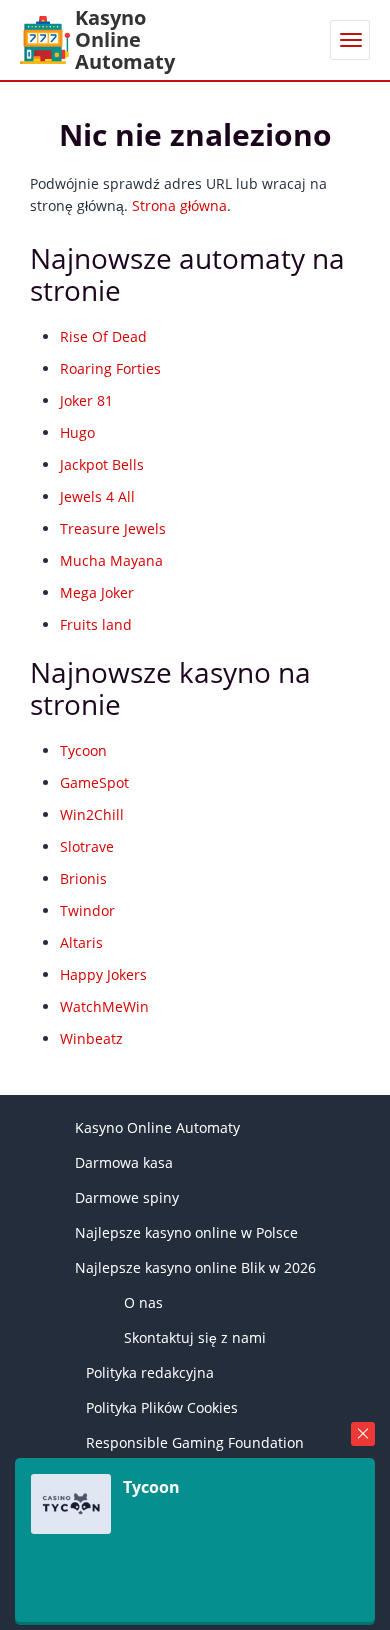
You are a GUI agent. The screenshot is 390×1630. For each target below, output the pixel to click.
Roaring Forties (110, 368)
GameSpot (94, 782)
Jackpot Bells (102, 464)
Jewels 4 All (97, 496)
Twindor (87, 910)
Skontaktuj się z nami (195, 1337)
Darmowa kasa (124, 1162)
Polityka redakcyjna (150, 1372)
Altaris (81, 942)
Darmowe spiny (127, 1197)
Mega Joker (97, 592)
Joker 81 (86, 400)
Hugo (77, 432)
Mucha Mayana (111, 560)
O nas (143, 1302)
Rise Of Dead (103, 336)
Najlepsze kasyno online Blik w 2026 (195, 1267)
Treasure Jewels (113, 528)
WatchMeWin (104, 1006)
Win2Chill (92, 814)
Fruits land (96, 624)
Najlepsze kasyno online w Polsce (186, 1232)
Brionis (83, 878)
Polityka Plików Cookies (162, 1407)
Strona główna (179, 205)
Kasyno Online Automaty (157, 1127)
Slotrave (87, 846)
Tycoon (83, 750)
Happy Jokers (103, 974)
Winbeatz (91, 1038)
